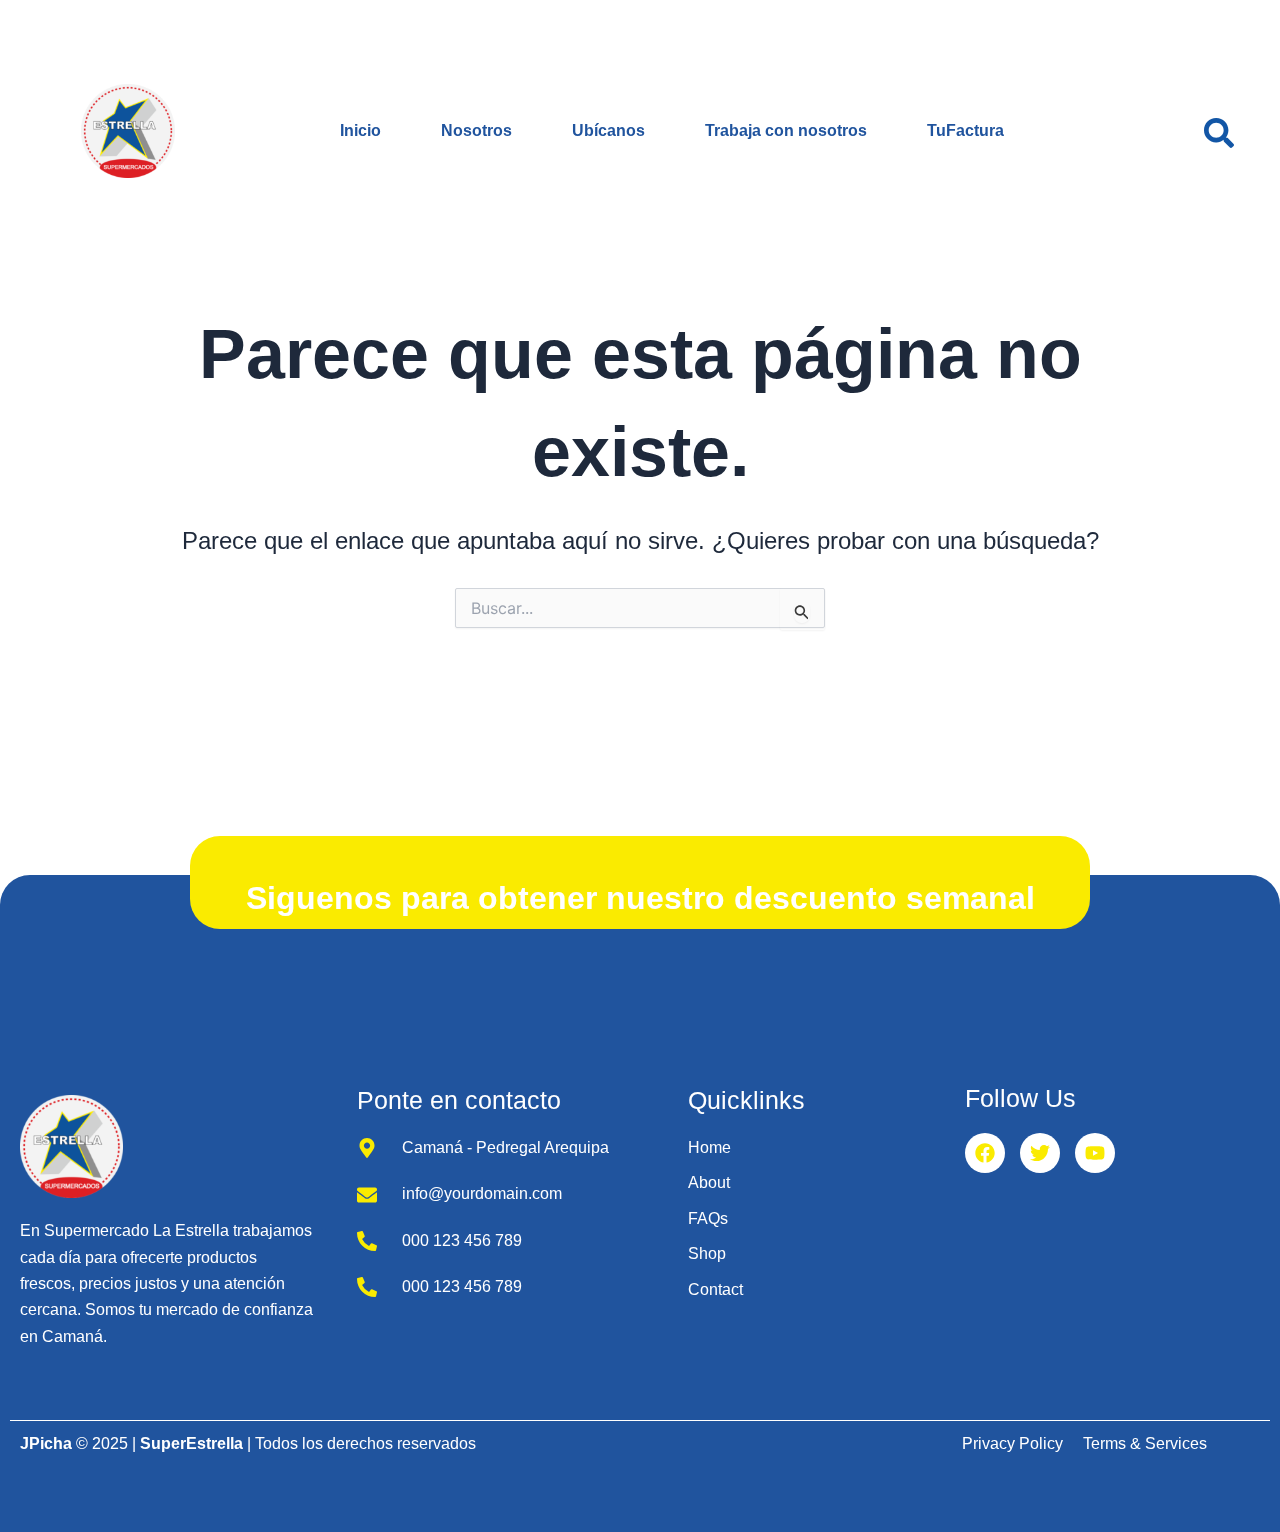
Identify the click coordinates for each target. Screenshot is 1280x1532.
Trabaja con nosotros (786, 130)
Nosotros (476, 130)
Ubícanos (608, 130)
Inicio (360, 130)
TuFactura (965, 130)
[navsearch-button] (1219, 131)
